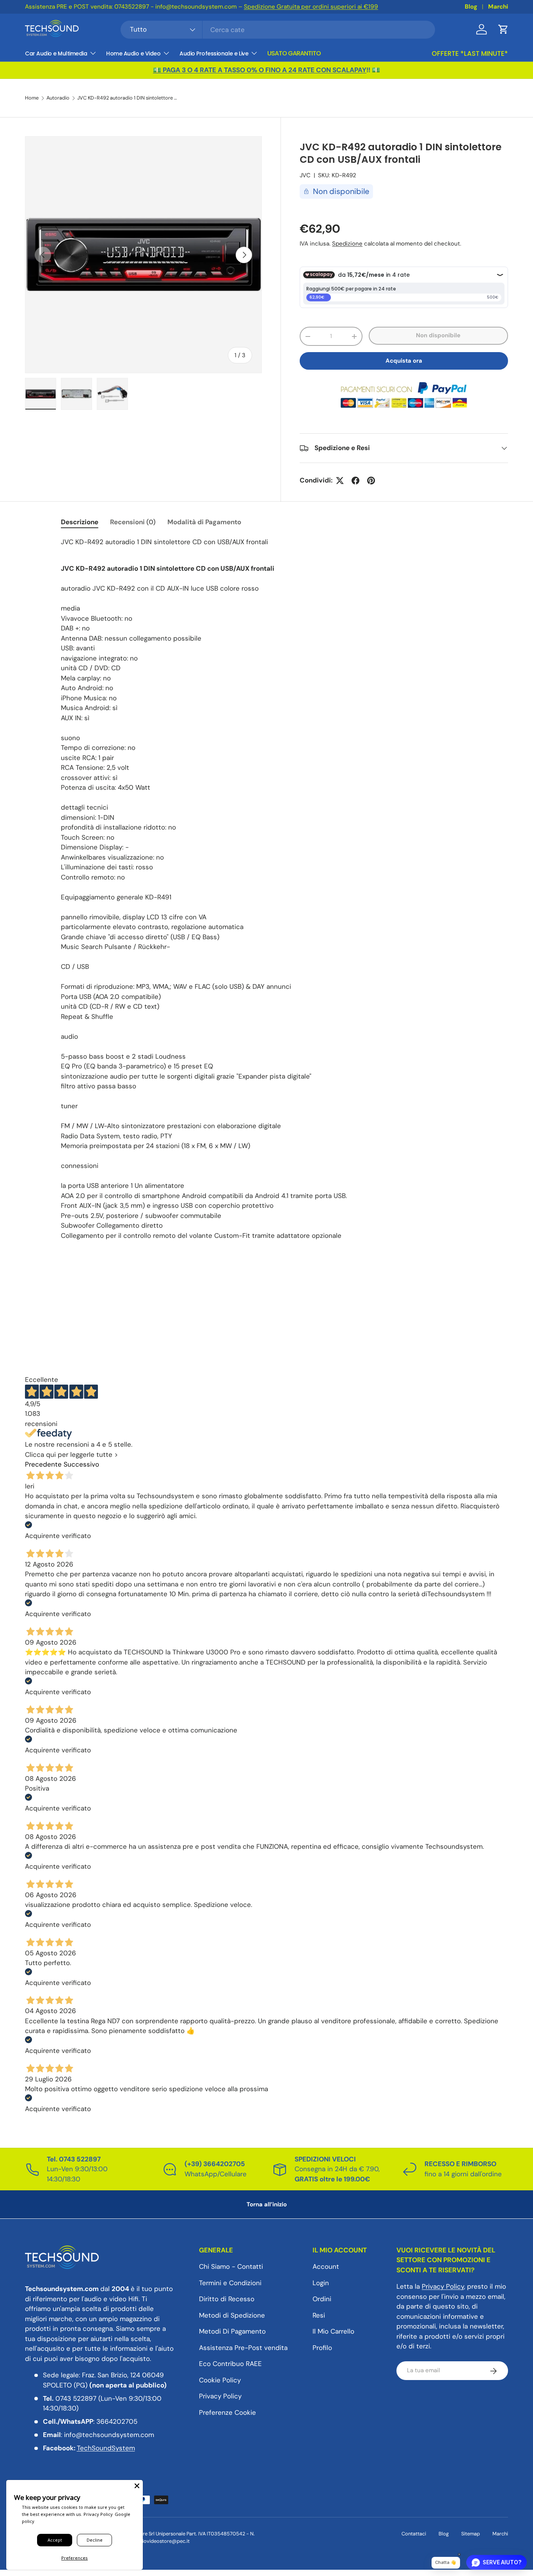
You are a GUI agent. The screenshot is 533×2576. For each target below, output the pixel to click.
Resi (319, 2315)
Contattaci (414, 2534)
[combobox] (278, 30)
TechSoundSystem (106, 2448)
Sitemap (471, 2534)
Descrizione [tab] (80, 522)
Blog (471, 7)
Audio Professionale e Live (214, 53)
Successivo (81, 1464)
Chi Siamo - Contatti (231, 2267)
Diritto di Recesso (227, 2299)
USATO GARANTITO (294, 53)
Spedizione (347, 244)
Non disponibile (438, 335)
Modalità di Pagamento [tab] (204, 522)
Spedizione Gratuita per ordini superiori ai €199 (207, 7)
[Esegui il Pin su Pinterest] (371, 481)
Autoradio (58, 98)
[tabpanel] (266, 889)
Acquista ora (404, 361)
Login (321, 2283)
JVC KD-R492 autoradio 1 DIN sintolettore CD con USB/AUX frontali (127, 98)
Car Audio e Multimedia (56, 53)
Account (326, 2267)
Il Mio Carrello (333, 2332)
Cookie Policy (220, 2380)
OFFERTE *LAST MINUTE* (470, 53)
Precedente (43, 1464)
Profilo (322, 2348)
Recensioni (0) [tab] (133, 522)
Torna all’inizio (267, 2204)
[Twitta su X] (340, 481)
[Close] (137, 2486)
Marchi (498, 7)
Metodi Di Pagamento (232, 2332)
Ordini (322, 2299)
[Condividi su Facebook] (355, 481)
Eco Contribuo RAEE (230, 2364)
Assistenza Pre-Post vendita (243, 2348)
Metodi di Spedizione (232, 2315)
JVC (305, 175)
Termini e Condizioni (230, 2283)
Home (32, 98)
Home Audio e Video (133, 53)
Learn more (437, 7)
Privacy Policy (220, 2396)
